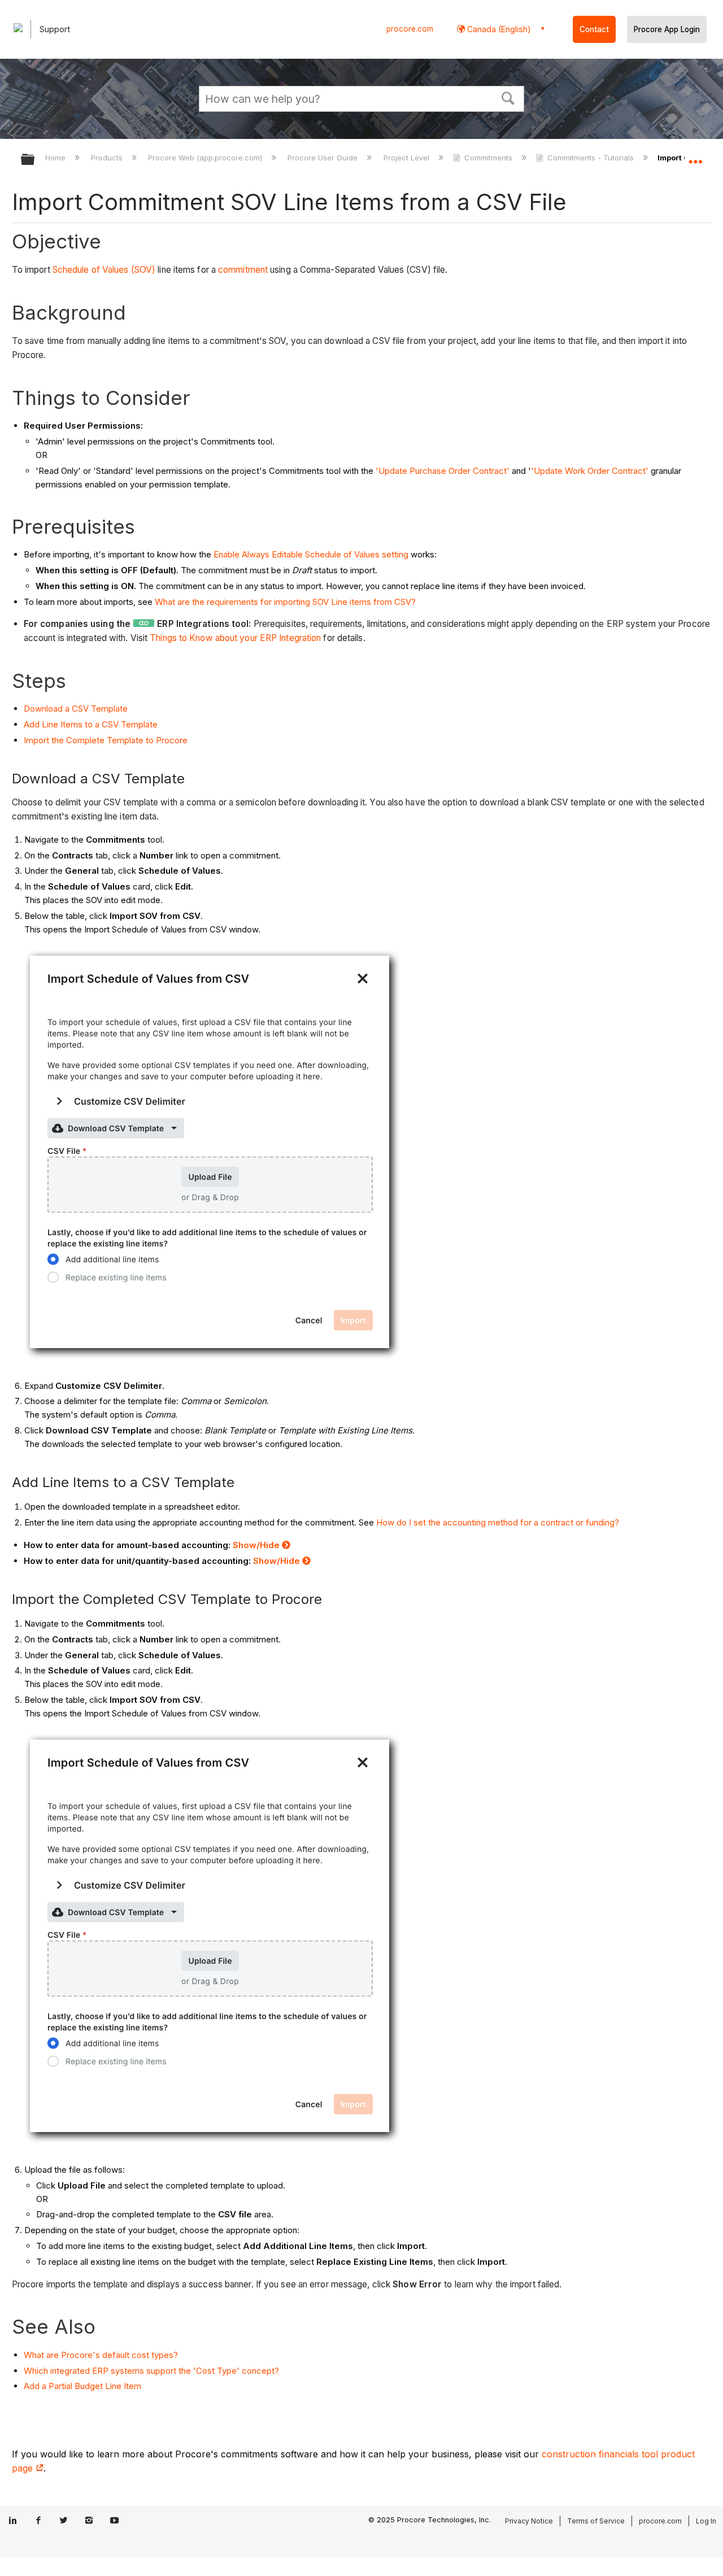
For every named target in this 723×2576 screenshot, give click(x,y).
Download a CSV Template (76, 709)
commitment (243, 270)
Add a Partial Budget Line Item (82, 2386)
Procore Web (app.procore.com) (206, 158)
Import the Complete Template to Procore (106, 740)
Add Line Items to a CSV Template (91, 724)
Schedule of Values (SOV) (104, 270)
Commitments (488, 158)
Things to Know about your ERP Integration (235, 638)
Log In (706, 2521)
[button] (508, 97)
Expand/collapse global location (695, 156)
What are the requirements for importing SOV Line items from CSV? (286, 602)
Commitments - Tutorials (591, 158)
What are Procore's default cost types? (101, 2355)
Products (108, 158)
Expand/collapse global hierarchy (35, 160)
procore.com (410, 29)
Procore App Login (667, 29)
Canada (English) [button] (498, 29)
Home (56, 158)
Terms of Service (596, 2521)
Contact (594, 29)
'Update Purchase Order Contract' (444, 471)
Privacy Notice (529, 2521)
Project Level (407, 158)
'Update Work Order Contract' (590, 471)
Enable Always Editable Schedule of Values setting (311, 554)
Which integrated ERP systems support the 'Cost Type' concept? (151, 2371)
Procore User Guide (324, 158)
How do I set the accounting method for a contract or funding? (498, 1522)
